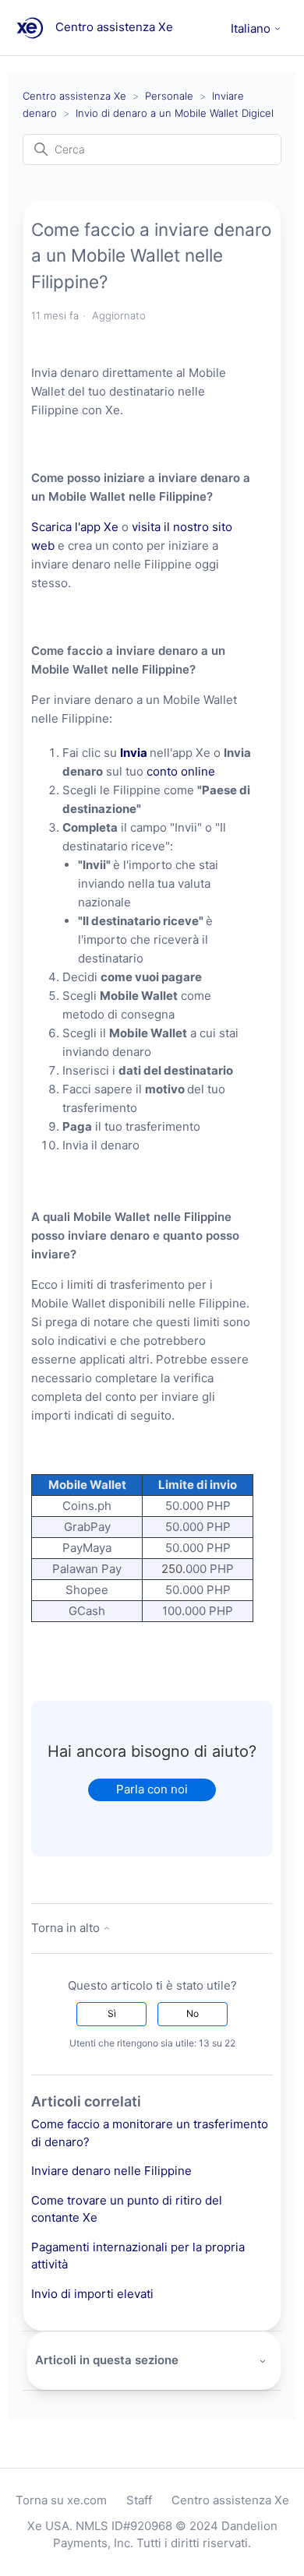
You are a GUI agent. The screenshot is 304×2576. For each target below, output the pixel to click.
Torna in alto (67, 1928)
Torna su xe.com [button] (61, 2500)
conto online (181, 771)
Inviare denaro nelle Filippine (111, 2171)
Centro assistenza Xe (74, 96)
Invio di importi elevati (92, 2294)
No (193, 2013)
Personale (169, 96)
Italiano (252, 28)
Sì (112, 2013)
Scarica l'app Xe (75, 527)
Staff (139, 2500)
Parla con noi (152, 1789)
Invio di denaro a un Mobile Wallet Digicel (175, 113)
